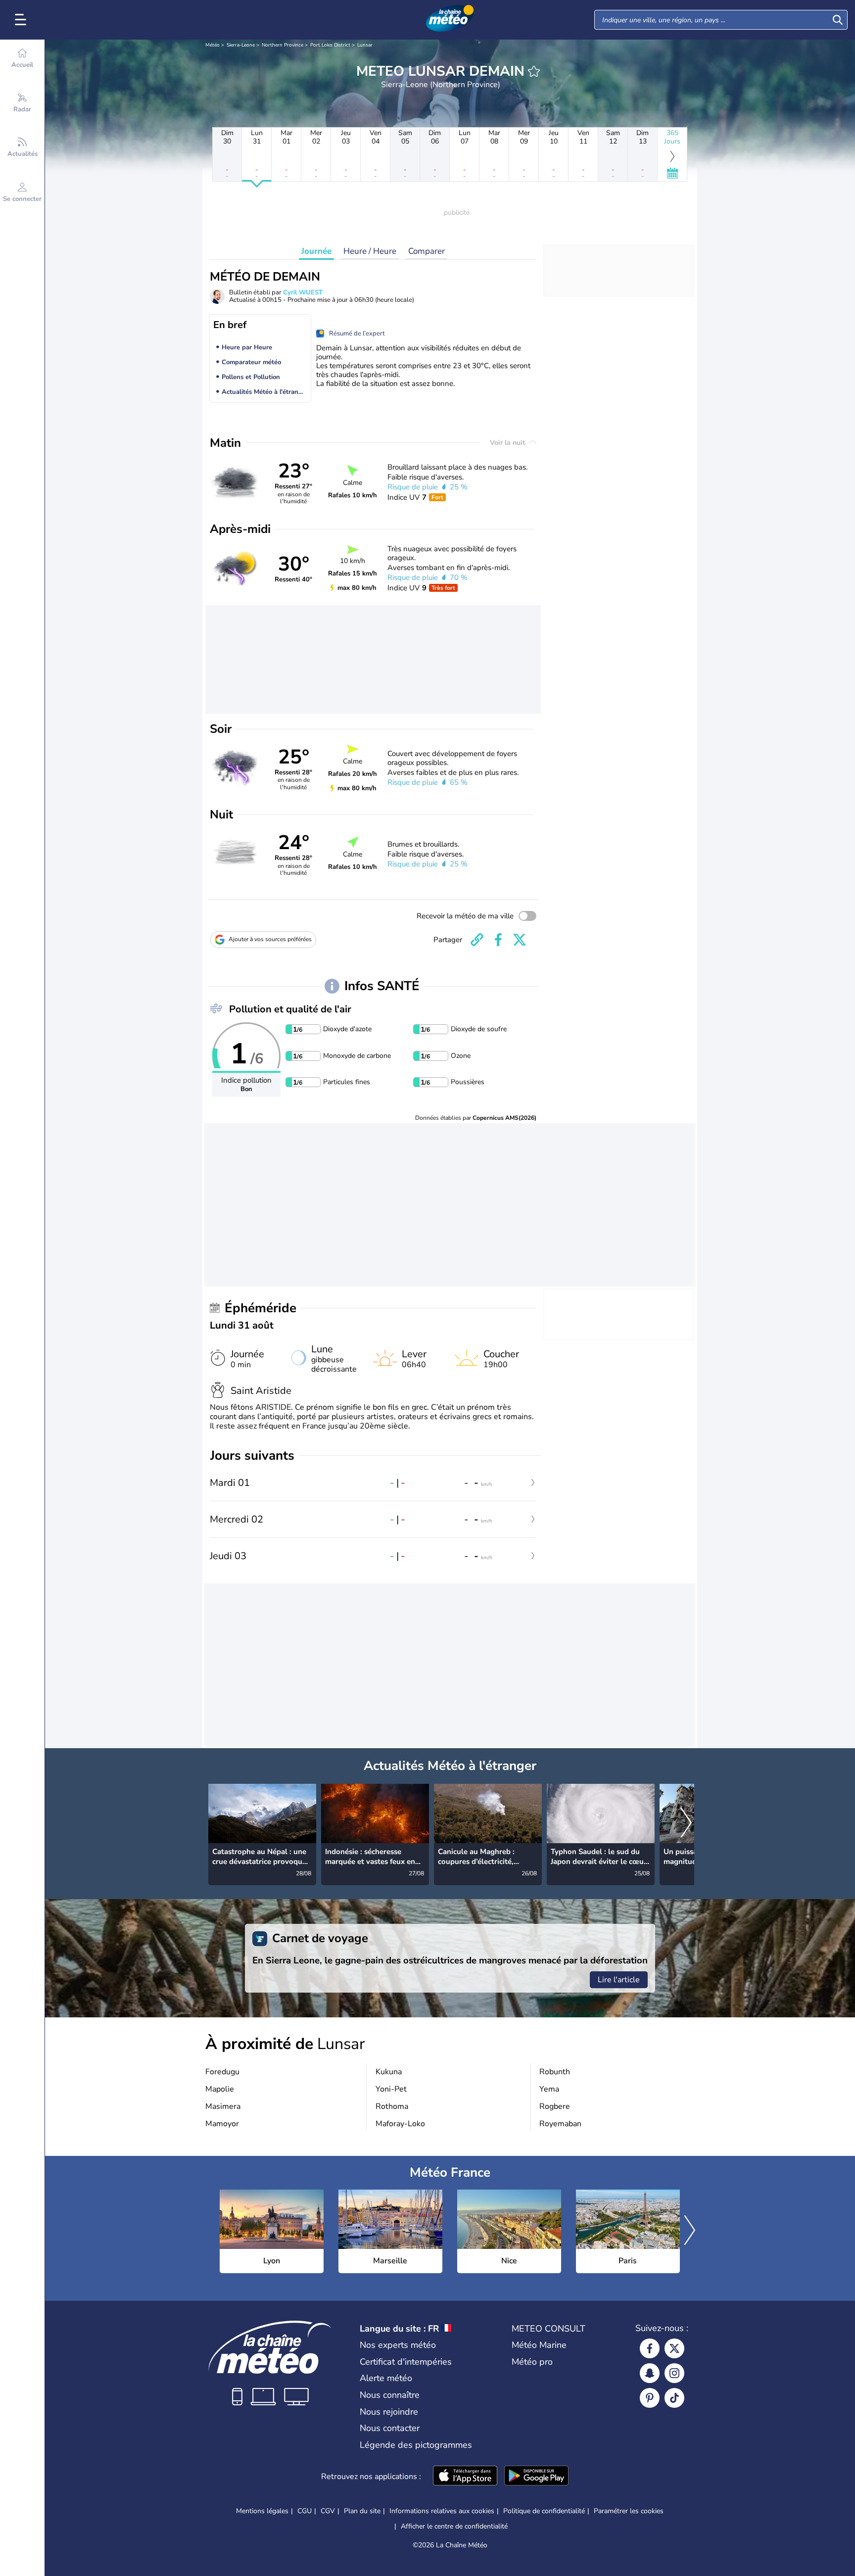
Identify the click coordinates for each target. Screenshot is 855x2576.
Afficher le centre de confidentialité (454, 2527)
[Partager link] (477, 940)
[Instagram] (674, 2373)
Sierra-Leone (241, 45)
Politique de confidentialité (544, 2511)
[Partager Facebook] (498, 940)
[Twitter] (674, 2348)
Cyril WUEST (303, 292)
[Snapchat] (650, 2373)
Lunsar (365, 45)
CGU (305, 2511)
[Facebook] (650, 2348)
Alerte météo (386, 2378)
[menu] (22, 20)
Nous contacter (390, 2428)
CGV (328, 2511)
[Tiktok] (674, 2398)
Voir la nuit (508, 443)
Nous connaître (390, 2395)
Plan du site (362, 2511)
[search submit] (838, 20)
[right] (686, 1823)
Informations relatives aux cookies (442, 2511)
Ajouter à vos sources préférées (270, 939)
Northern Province (283, 45)
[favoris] (534, 71)
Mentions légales (262, 2511)
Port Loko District (330, 45)
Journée (316, 251)
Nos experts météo (398, 2345)
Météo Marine (539, 2345)
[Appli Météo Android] (536, 2477)
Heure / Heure (370, 251)
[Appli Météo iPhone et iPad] (465, 2477)
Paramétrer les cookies (629, 2511)
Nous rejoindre (389, 2412)
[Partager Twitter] (520, 940)
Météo (213, 45)
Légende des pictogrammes (416, 2445)
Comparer (427, 251)
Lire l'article (619, 1980)
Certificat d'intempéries (406, 2362)
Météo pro (532, 2362)
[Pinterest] (650, 2398)
